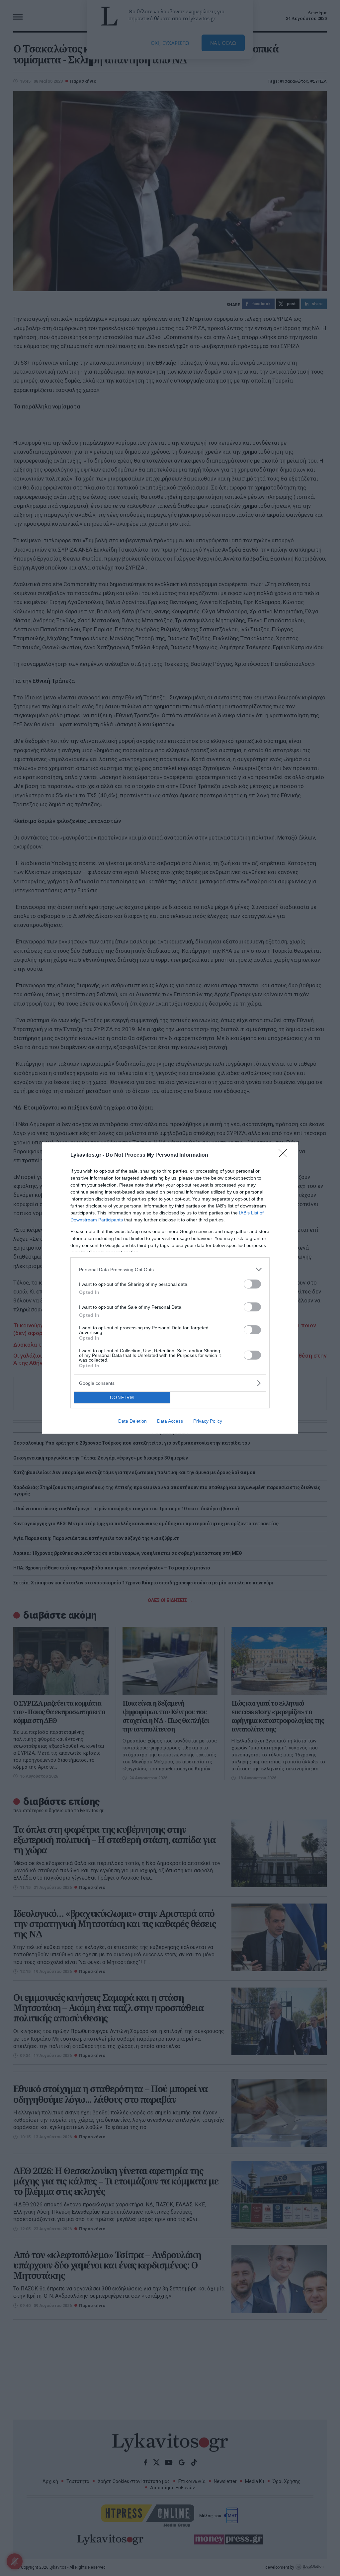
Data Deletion (132, 1421)
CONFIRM (122, 1398)
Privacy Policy (208, 1421)
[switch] (252, 1284)
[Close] (285, 1155)
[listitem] (170, 1269)
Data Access (170, 1421)
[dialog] (170, 1288)
